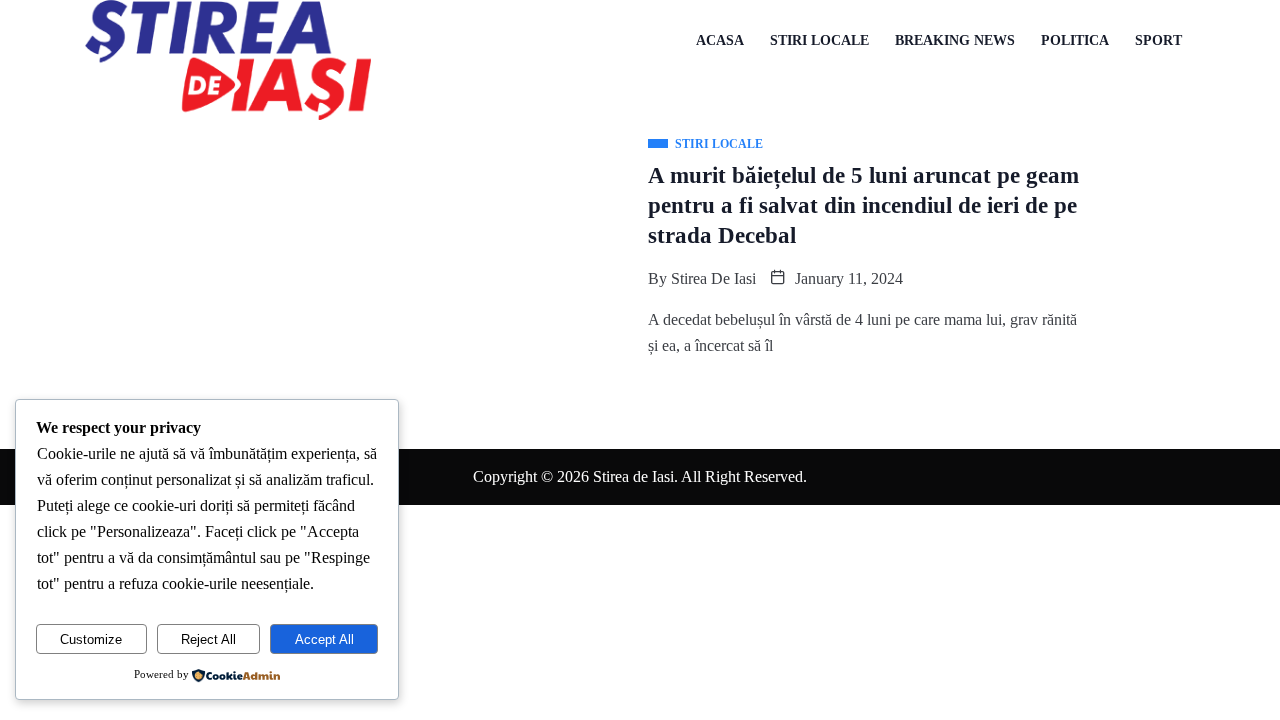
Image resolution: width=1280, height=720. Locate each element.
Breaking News (955, 40)
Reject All (208, 639)
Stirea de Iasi (713, 278)
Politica (1075, 40)
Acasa (720, 40)
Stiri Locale (819, 40)
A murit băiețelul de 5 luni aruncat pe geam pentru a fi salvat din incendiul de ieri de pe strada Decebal (863, 205)
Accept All (324, 639)
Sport (1158, 40)
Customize (91, 639)
